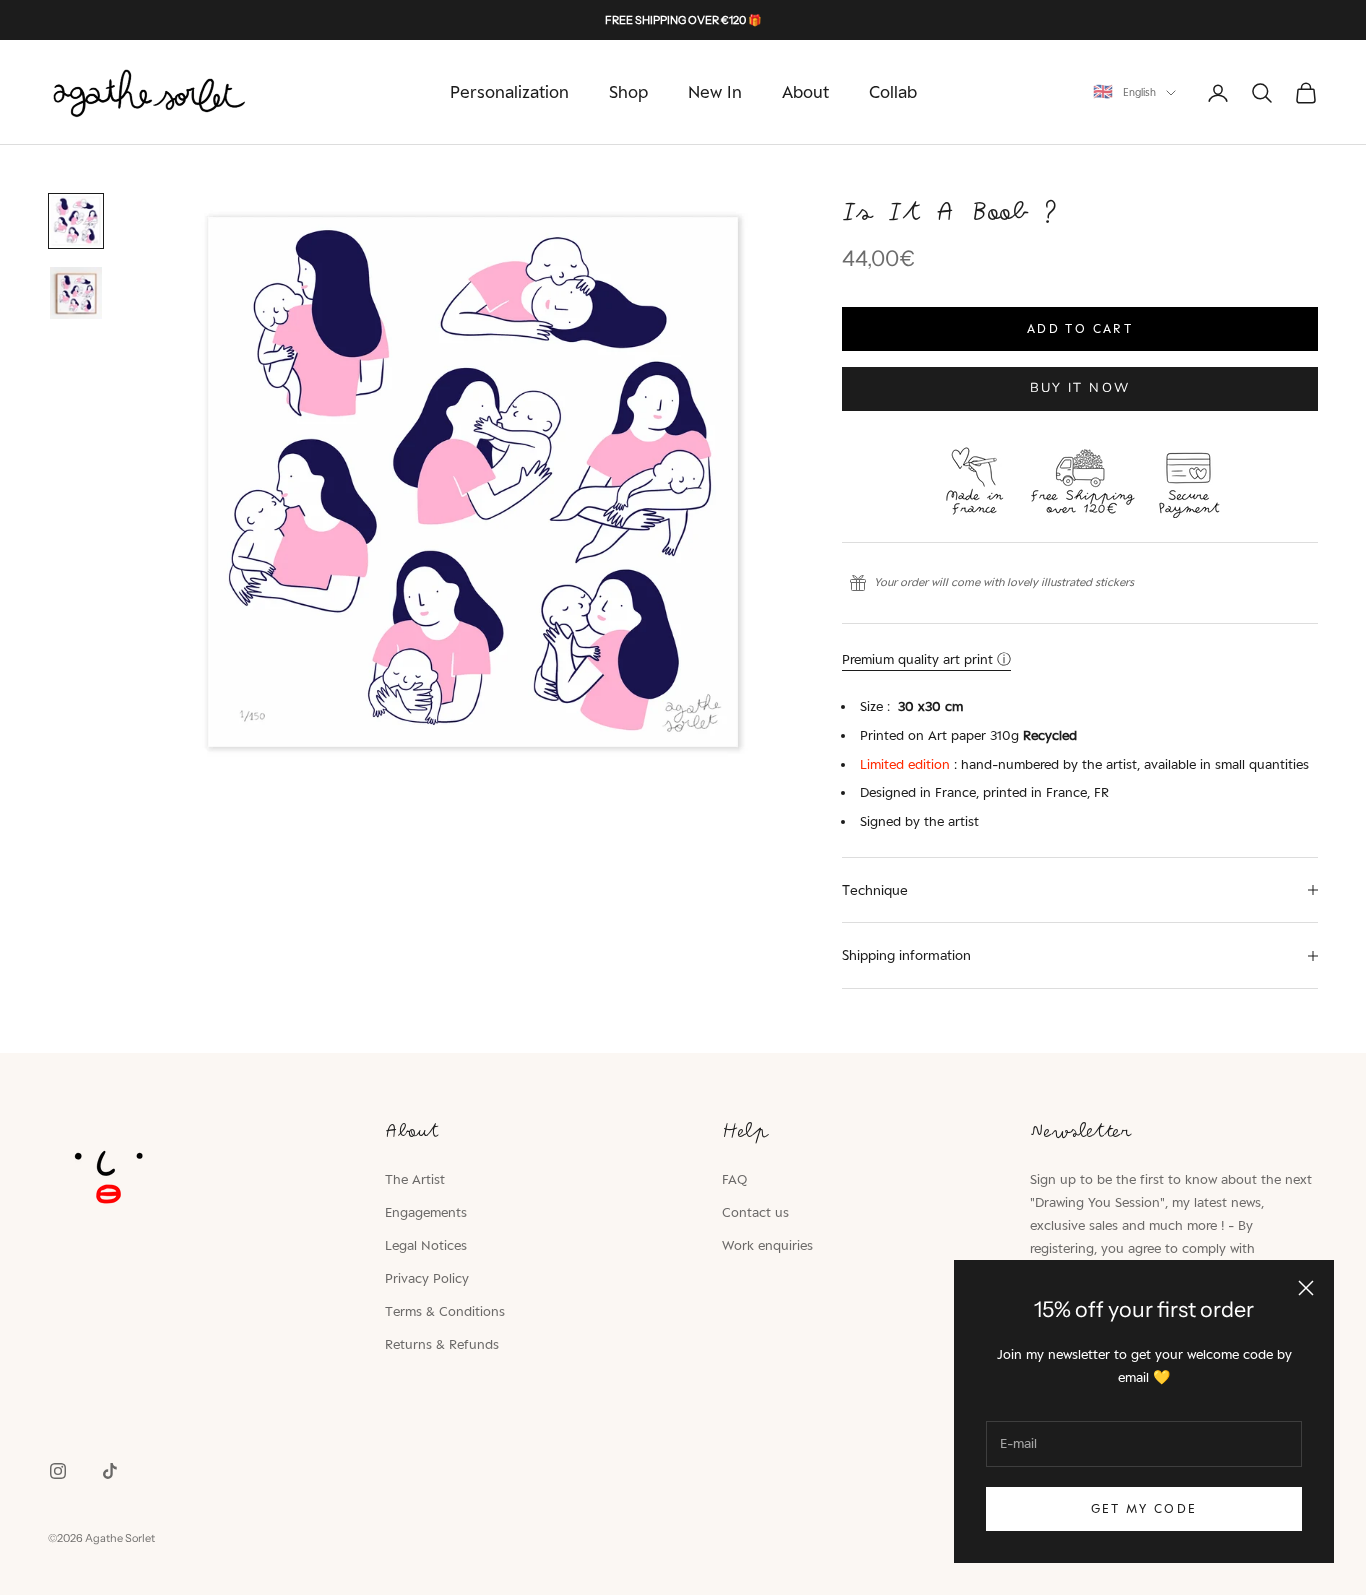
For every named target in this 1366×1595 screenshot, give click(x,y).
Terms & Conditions (445, 1311)
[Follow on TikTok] (110, 1471)
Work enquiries (767, 1245)
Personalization (509, 92)
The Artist (415, 1179)
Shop (628, 92)
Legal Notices (426, 1245)
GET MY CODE (1144, 1508)
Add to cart (1080, 328)
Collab (893, 92)
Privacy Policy (427, 1278)
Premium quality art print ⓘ (926, 659)
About (805, 92)
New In (715, 92)
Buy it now (1080, 388)
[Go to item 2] (76, 293)
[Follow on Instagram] (58, 1471)
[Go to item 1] (76, 221)
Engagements (426, 1212)
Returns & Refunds (442, 1344)
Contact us (755, 1212)
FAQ (734, 1179)
